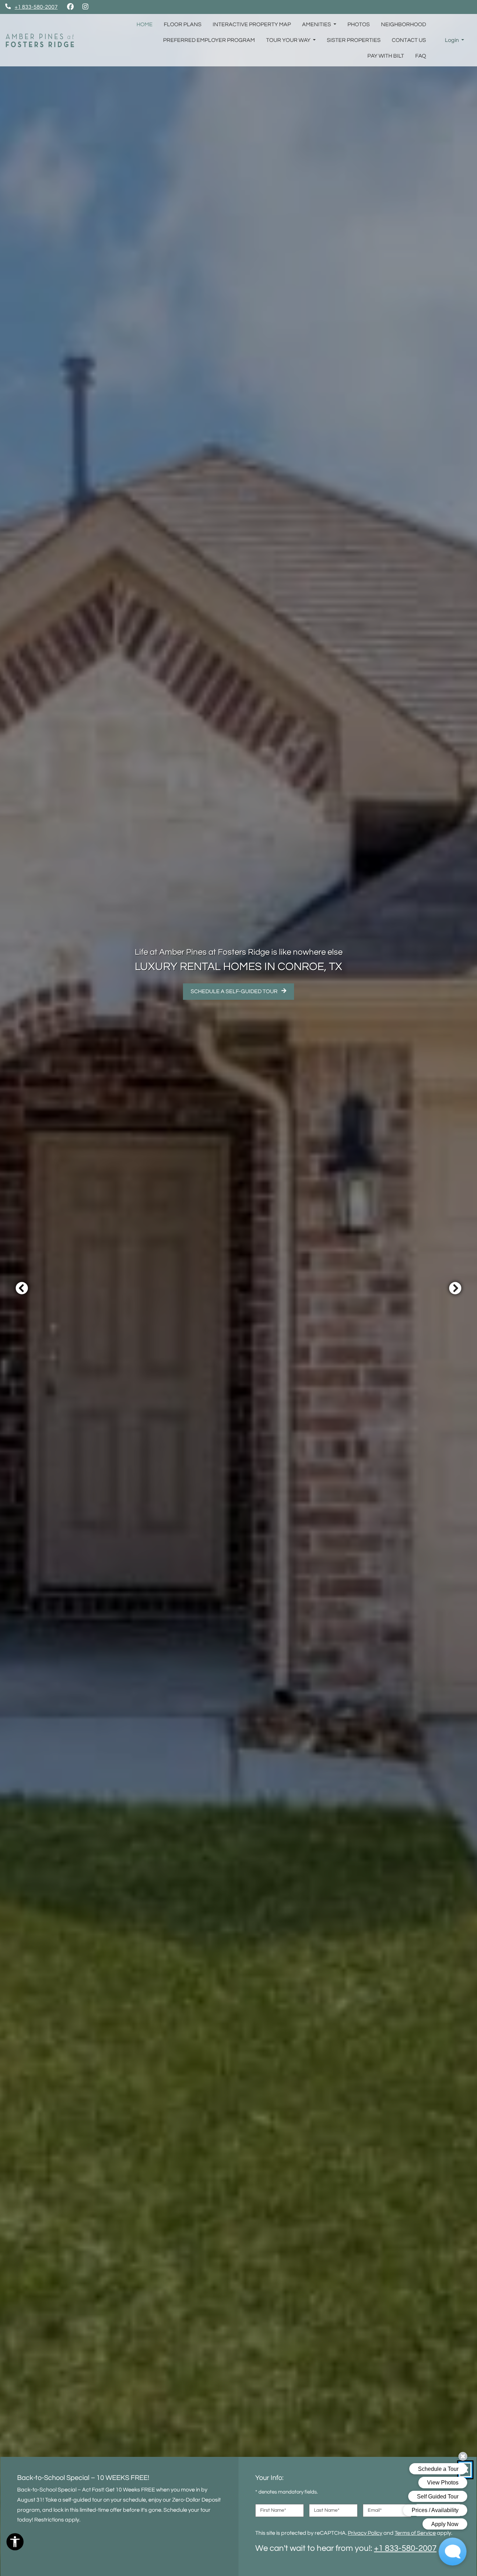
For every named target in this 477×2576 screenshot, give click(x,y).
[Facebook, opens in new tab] (70, 7)
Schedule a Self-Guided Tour (242, 991)
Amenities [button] (317, 24)
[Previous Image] (22, 1288)
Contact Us (409, 40)
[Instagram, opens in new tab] (85, 7)
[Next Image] (455, 1288)
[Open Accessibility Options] (15, 2544)
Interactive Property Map (252, 24)
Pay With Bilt (388, 56)
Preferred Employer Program (209, 40)
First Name (273, 2510)
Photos (359, 24)
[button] (454, 40)
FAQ (421, 56)
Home (145, 24)
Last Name (327, 2510)
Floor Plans (183, 24)
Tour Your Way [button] (289, 40)
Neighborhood (403, 24)
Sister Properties (354, 40)
